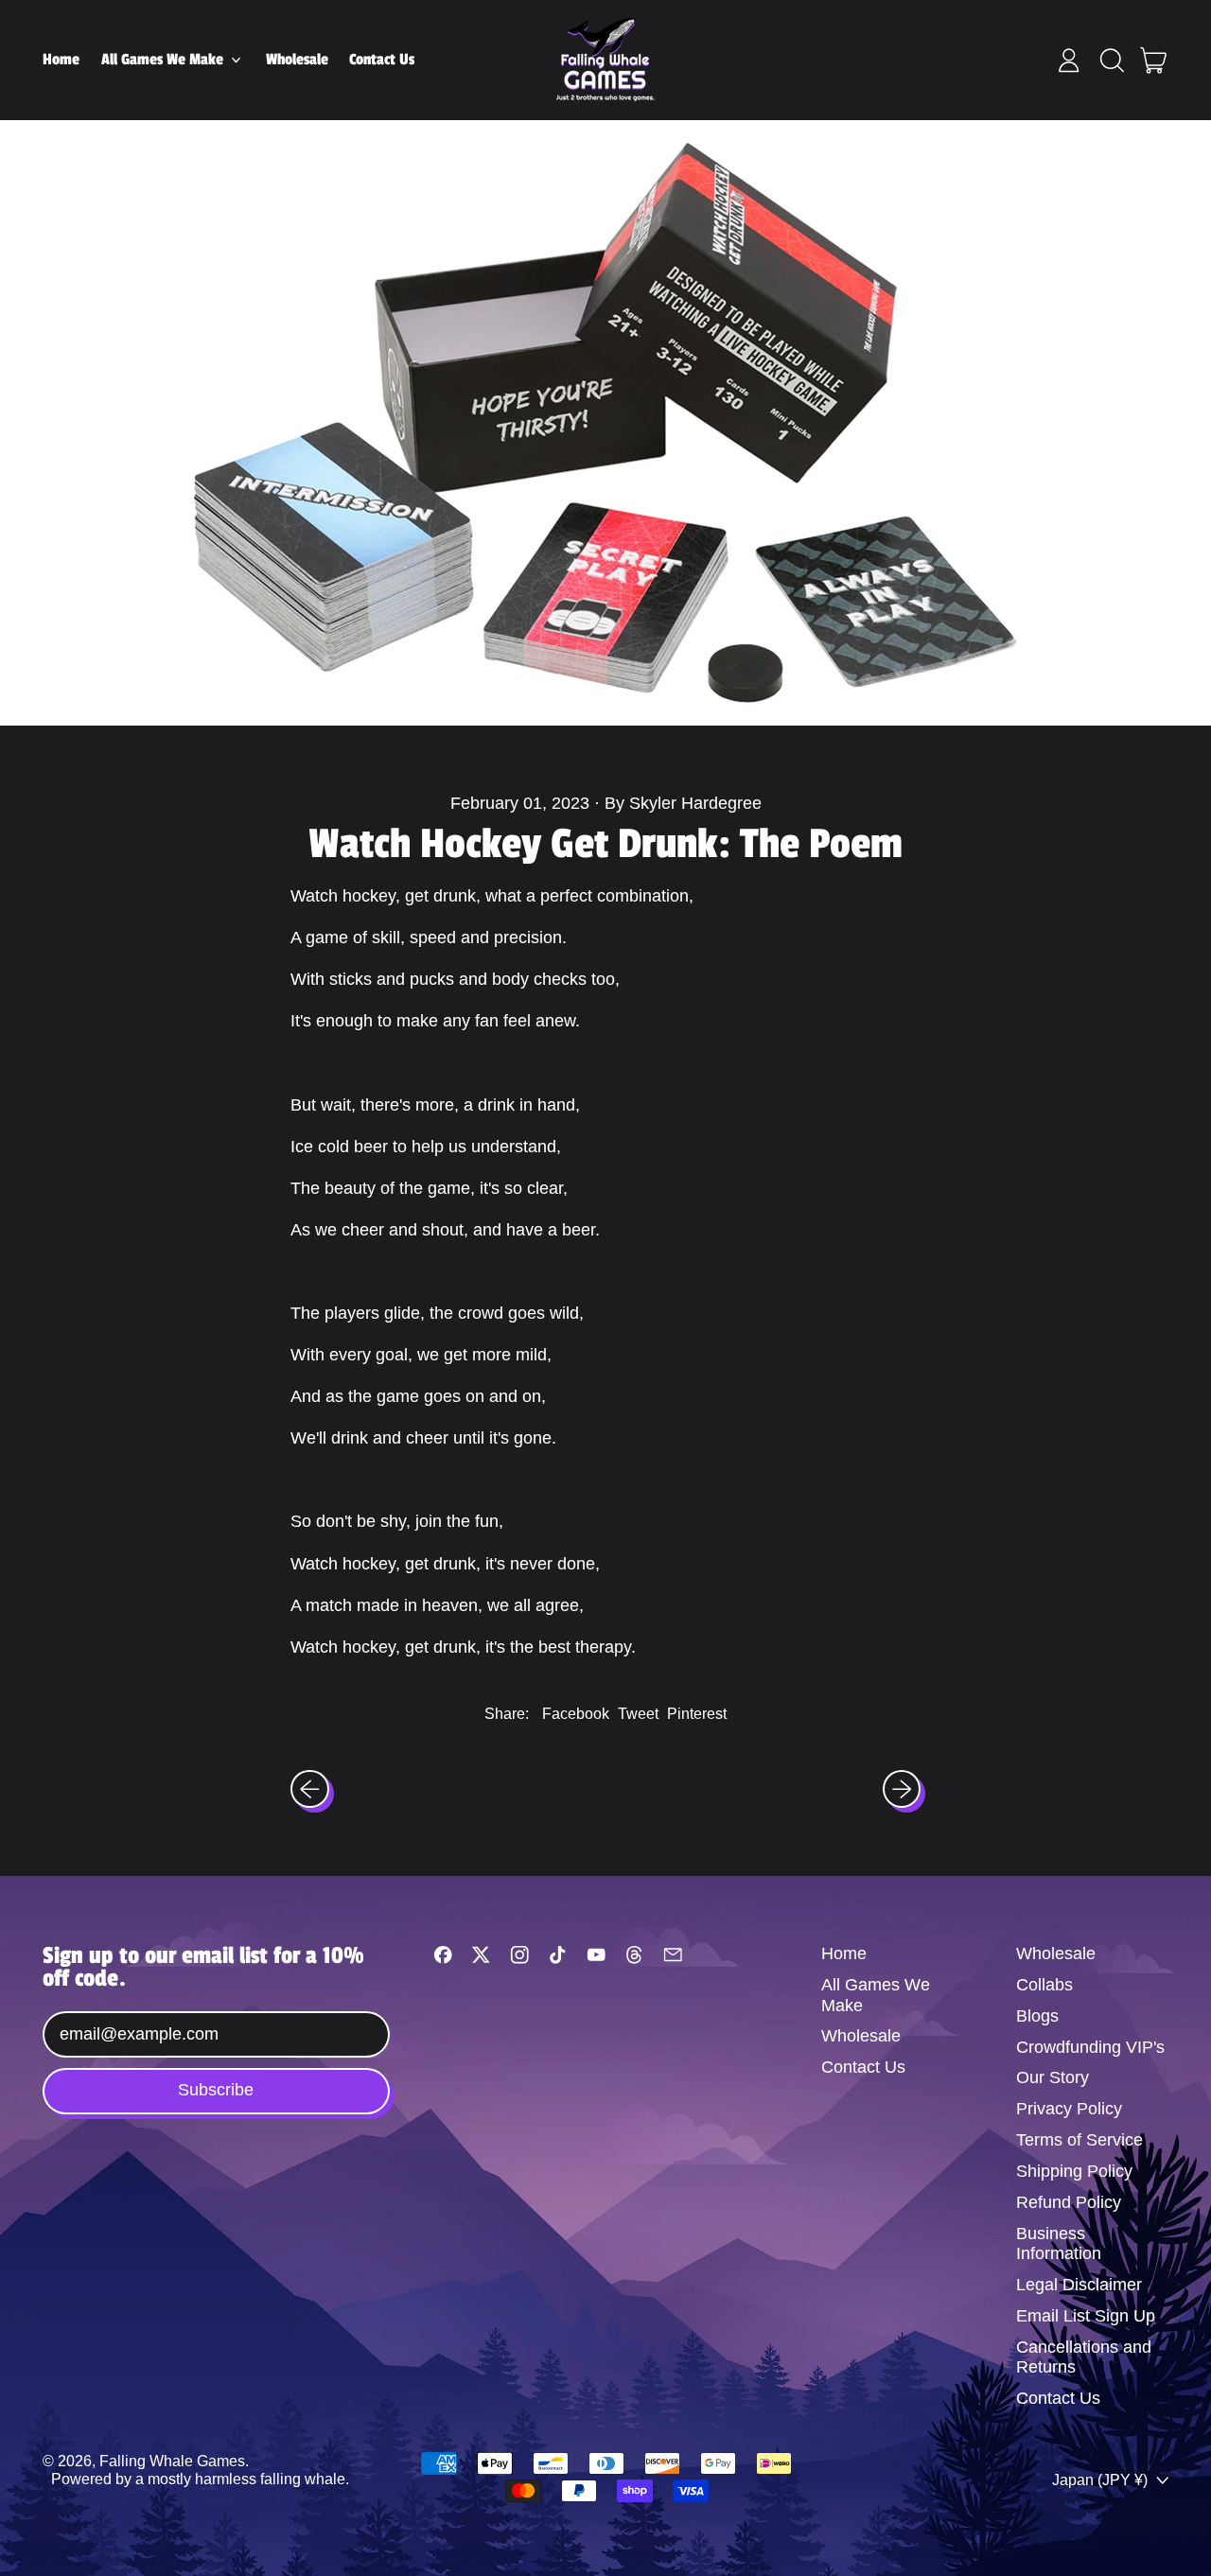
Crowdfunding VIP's (1090, 2047)
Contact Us (382, 60)
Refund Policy (1069, 2202)
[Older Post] (310, 1789)
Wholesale (297, 60)
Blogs (1037, 2016)
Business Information (1059, 2244)
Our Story (1053, 2077)
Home (61, 60)
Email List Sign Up (1086, 2316)
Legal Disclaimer (1079, 2285)
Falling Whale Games (172, 2461)
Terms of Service (1079, 2140)
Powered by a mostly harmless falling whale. (200, 2479)
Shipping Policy (1074, 2171)
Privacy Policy (1069, 2109)
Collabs (1044, 1985)
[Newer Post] (902, 1789)
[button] (1112, 61)
